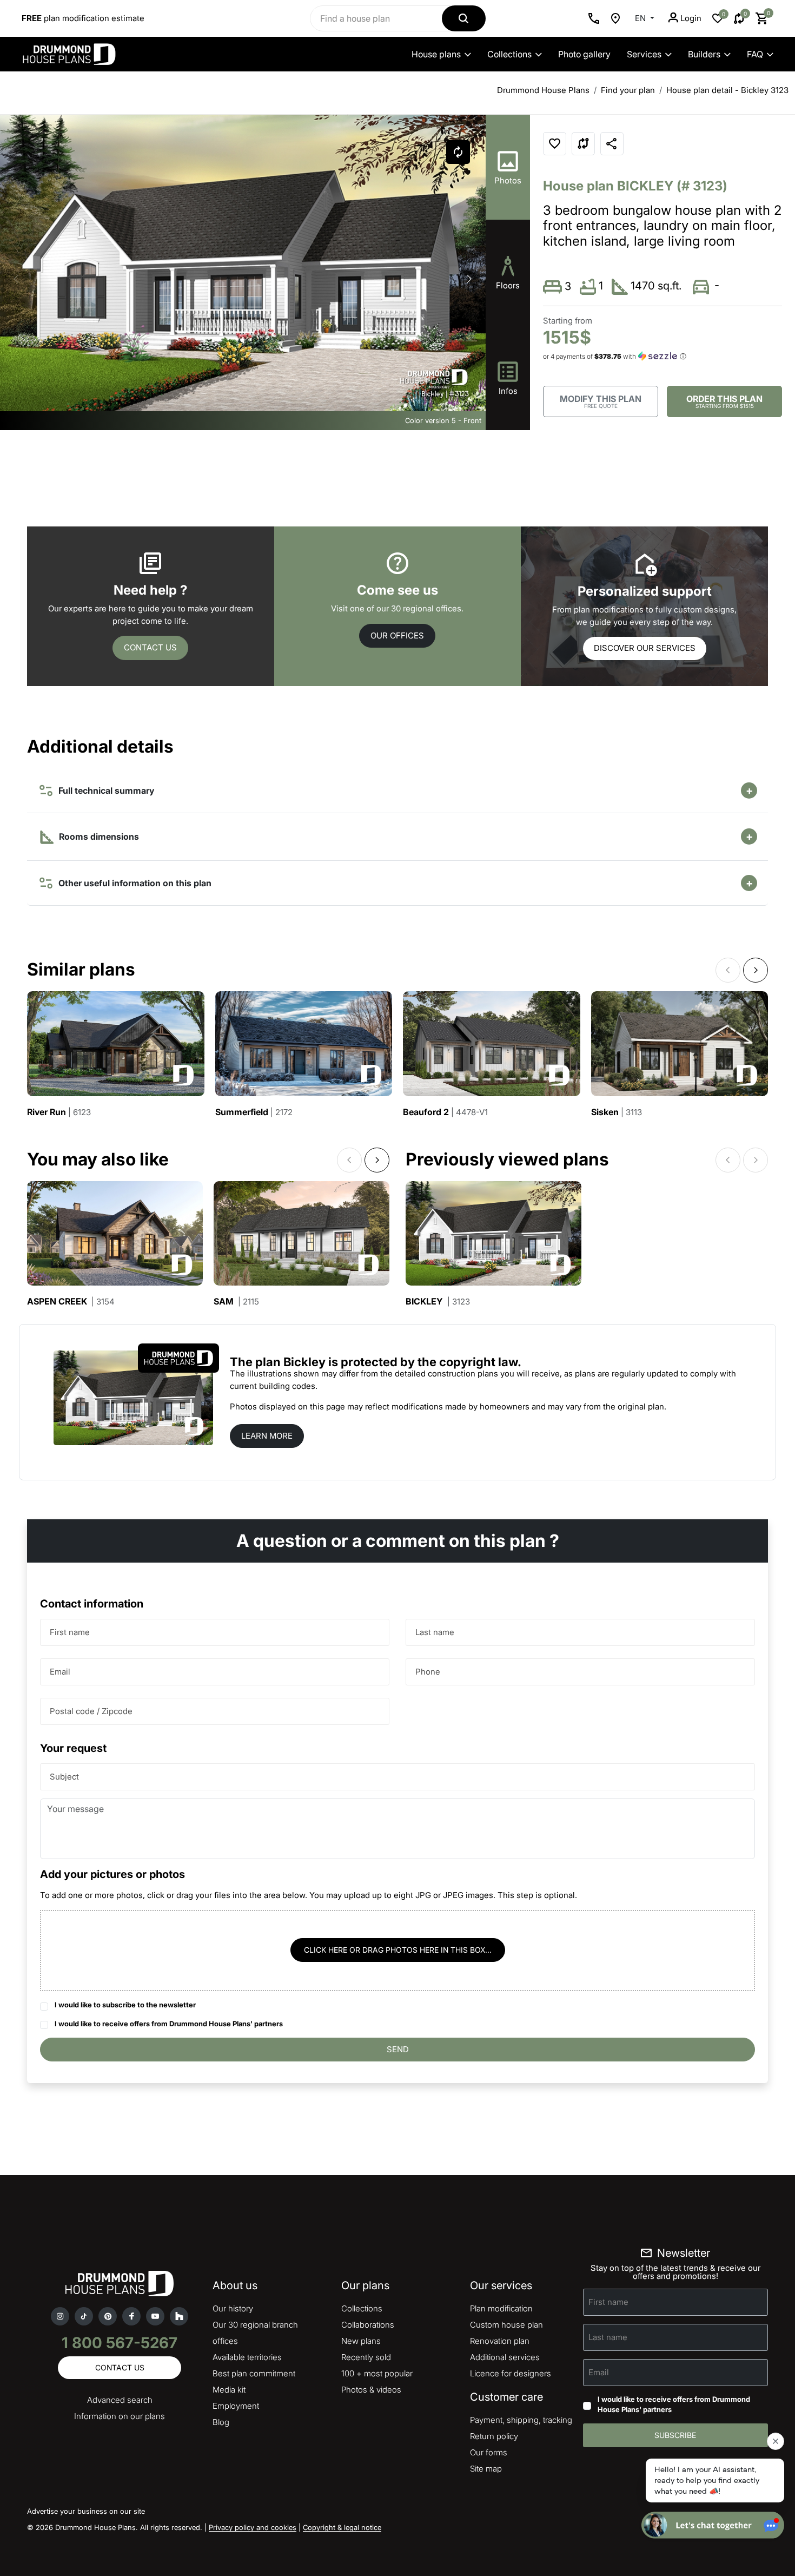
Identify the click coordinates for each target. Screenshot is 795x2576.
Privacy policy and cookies (253, 2527)
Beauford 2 (445, 1112)
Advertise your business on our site (86, 2511)
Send (398, 2049)
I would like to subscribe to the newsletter (125, 2005)
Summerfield (254, 1112)
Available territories (247, 2357)
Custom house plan (506, 2325)
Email (60, 1672)
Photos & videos (371, 2390)
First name (70, 1632)
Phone (428, 1672)
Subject (64, 1777)
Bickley (438, 1302)
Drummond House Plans (543, 90)
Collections (509, 54)
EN (641, 18)
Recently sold (366, 2357)
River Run (59, 1112)
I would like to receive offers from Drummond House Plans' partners (169, 2024)
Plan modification (501, 2308)
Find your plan (628, 90)
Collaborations (368, 2325)
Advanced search (120, 2400)
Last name (435, 1632)
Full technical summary (104, 790)
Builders (704, 54)
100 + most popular (377, 2373)
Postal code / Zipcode (91, 1711)
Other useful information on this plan (133, 883)
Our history (233, 2308)
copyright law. (480, 1362)
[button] (469, 279)
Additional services (505, 2357)
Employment (236, 2406)
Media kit (229, 2390)
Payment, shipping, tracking (521, 2420)
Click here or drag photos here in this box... (398, 1950)
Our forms (489, 2452)
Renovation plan (500, 2341)
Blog (221, 2422)
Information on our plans (120, 2416)
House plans (436, 54)
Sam (236, 1302)
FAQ (755, 54)
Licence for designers (511, 2373)
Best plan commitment (254, 2373)
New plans (361, 2341)
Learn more (267, 1436)
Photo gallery (584, 54)
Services (644, 54)
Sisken (617, 1112)
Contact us (150, 647)
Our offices (397, 635)
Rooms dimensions (98, 836)
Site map (486, 2469)
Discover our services (645, 648)
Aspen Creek (71, 1302)
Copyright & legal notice (342, 2527)
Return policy (494, 2436)
